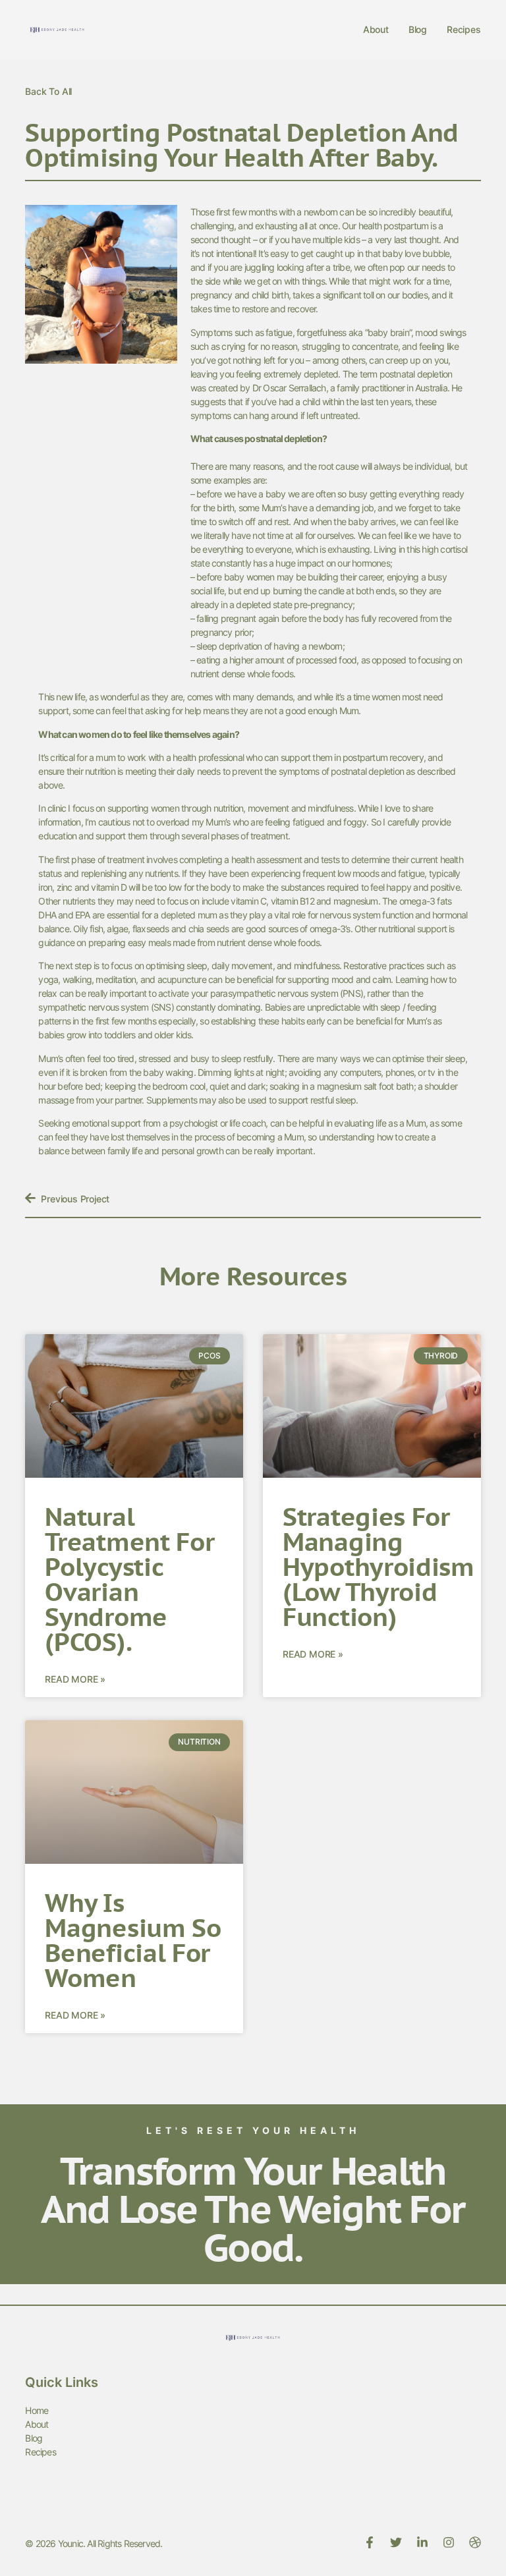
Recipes (464, 29)
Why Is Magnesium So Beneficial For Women (133, 1940)
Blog (418, 29)
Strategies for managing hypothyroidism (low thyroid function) (379, 1566)
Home (37, 2410)
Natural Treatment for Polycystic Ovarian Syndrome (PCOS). (129, 1579)
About (376, 29)
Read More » (75, 1679)
